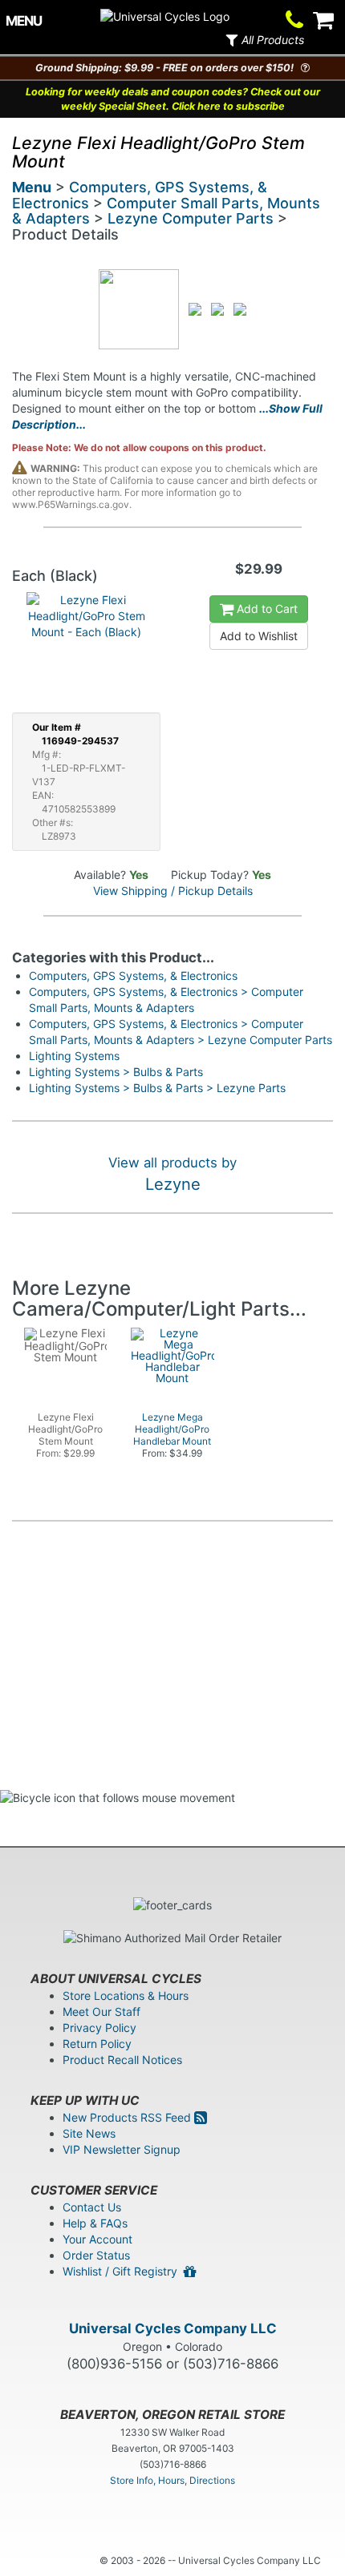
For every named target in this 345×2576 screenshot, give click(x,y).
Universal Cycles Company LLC (173, 2328)
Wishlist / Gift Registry (123, 2271)
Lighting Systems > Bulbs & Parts (116, 1072)
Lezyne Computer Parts (191, 218)
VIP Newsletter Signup (122, 2149)
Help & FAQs (95, 2223)
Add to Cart (266, 609)
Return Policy (97, 2044)
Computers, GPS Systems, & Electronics (133, 976)
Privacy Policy (99, 2028)
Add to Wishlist (259, 636)
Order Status (96, 2255)
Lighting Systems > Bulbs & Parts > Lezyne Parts (157, 1088)
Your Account (97, 2239)
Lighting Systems (74, 1056)
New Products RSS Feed (128, 2117)
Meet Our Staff (101, 2012)
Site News (89, 2133)
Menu (32, 187)
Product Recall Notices (122, 2060)
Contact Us (92, 2207)
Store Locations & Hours (126, 1995)
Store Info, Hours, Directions (172, 2480)
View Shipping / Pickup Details (173, 891)
